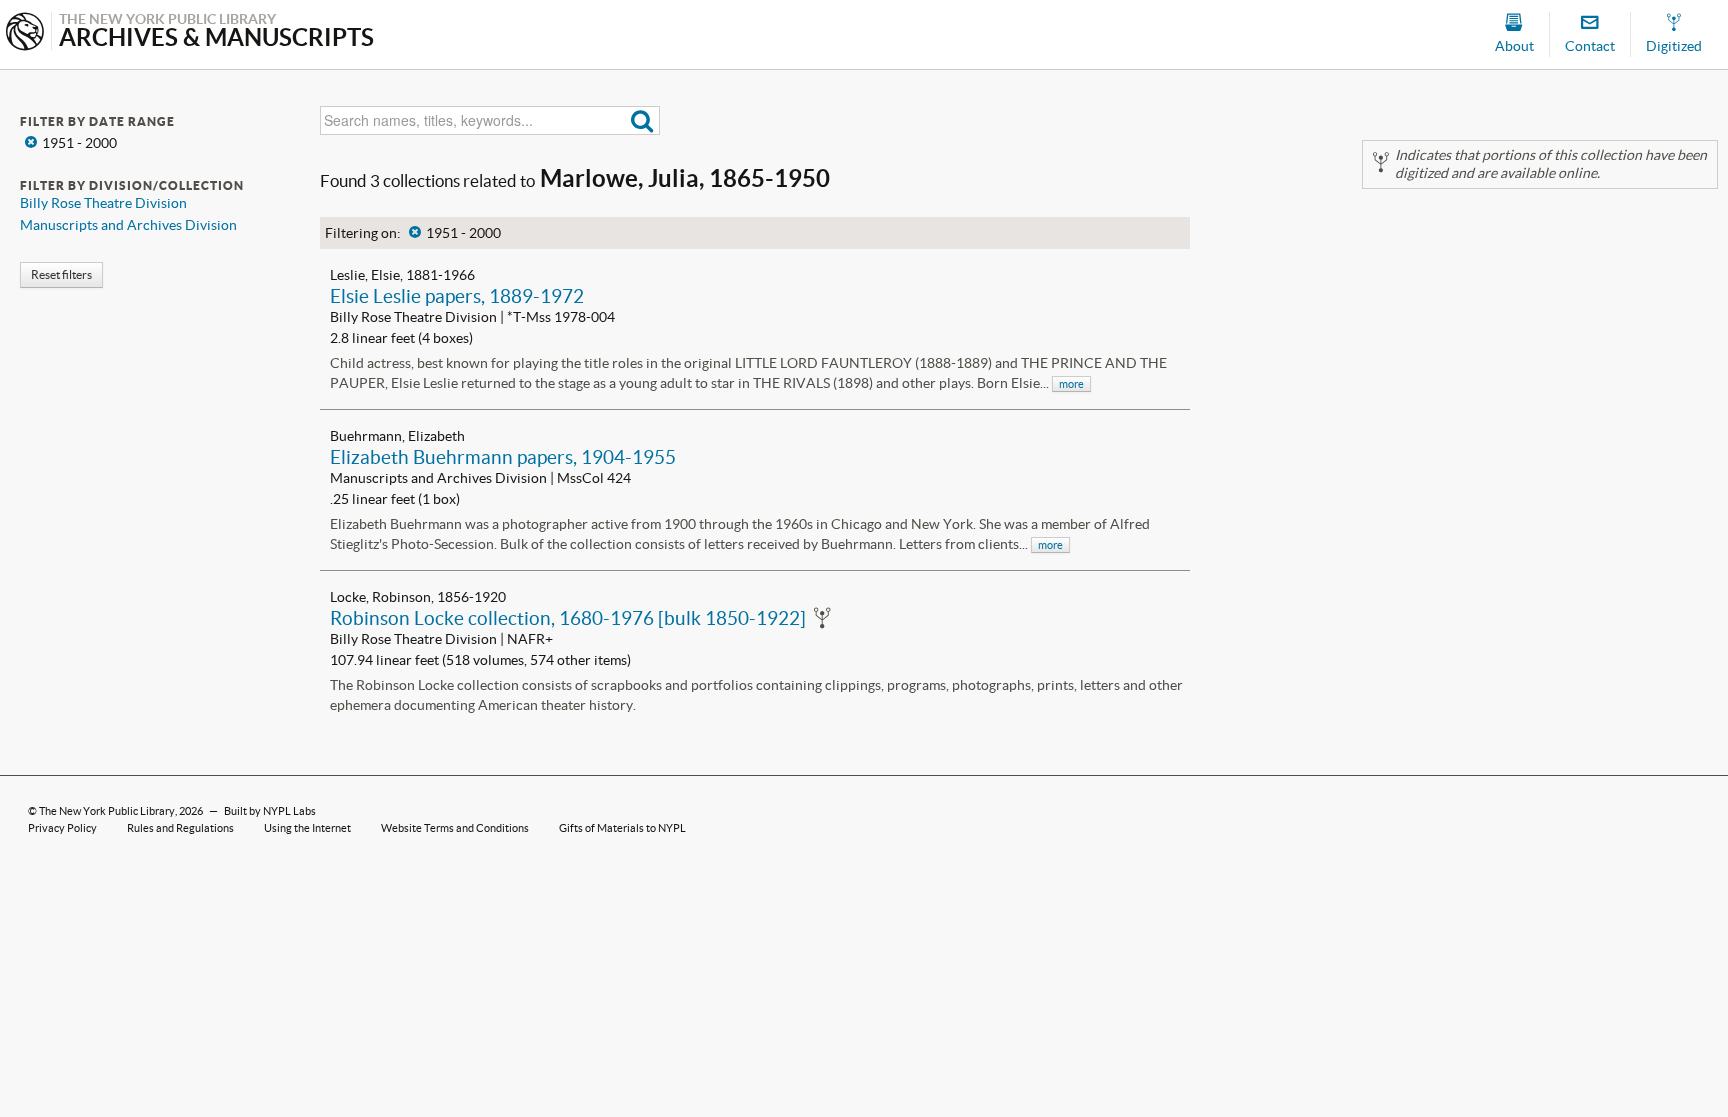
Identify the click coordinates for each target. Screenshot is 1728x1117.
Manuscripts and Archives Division (128, 225)
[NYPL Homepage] (25, 33)
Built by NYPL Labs (270, 811)
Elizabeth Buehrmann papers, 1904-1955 (503, 457)
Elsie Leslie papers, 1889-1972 (457, 296)
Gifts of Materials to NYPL (622, 828)
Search (642, 120)
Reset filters (61, 274)
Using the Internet (307, 828)
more (1071, 384)
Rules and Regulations (180, 828)
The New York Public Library (107, 811)
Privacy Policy (62, 828)
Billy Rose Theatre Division (103, 203)
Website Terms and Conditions (455, 828)
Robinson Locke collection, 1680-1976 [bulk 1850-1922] (568, 618)
